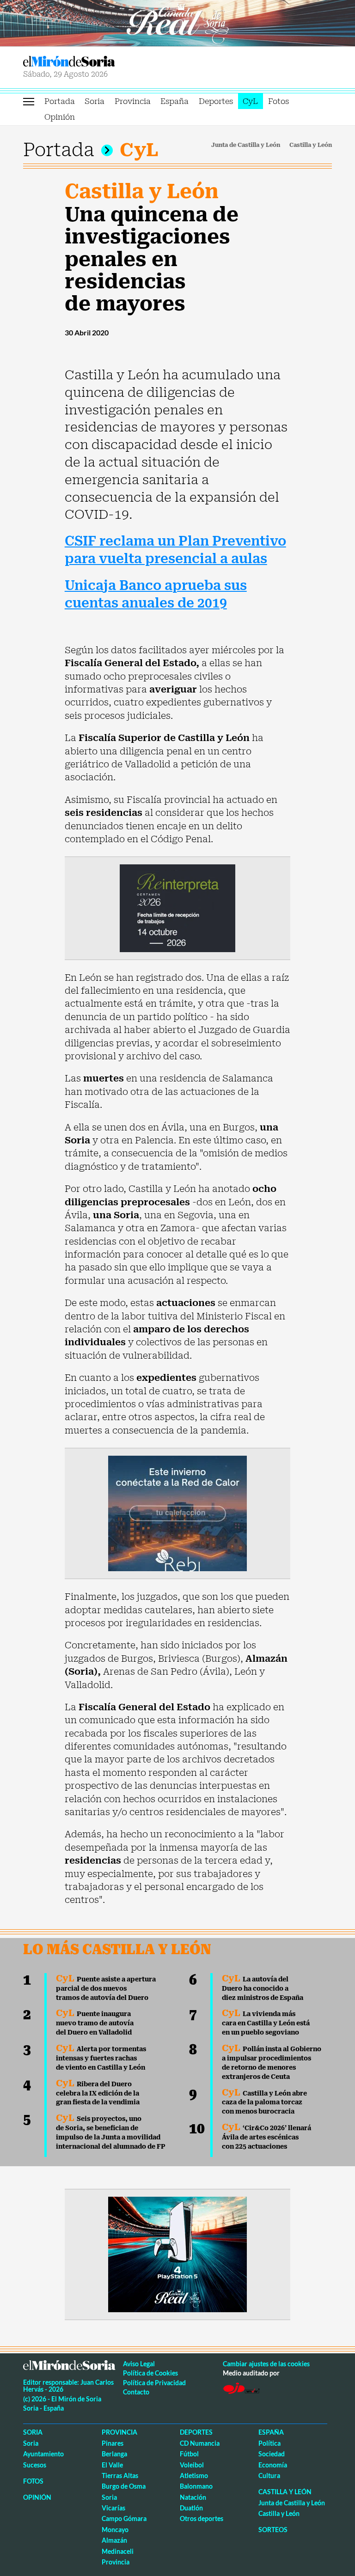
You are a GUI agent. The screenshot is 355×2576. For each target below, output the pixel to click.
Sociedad (272, 2454)
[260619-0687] (177, 907)
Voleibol (192, 2465)
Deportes (216, 101)
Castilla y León (311, 145)
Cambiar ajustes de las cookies (266, 2364)
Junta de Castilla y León (246, 145)
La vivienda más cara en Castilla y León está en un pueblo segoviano (266, 2023)
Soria (95, 101)
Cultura (269, 2476)
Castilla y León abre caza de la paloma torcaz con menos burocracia (264, 2102)
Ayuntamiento (43, 2454)
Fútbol (189, 2454)
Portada (60, 101)
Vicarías (113, 2508)
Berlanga (114, 2454)
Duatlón (191, 2508)
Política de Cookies (150, 2373)
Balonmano (196, 2486)
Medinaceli (118, 2551)
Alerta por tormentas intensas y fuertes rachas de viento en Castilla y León (101, 2058)
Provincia (133, 101)
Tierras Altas (120, 2476)
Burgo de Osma (124, 2486)
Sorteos (273, 2530)
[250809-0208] (177, 1513)
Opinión (60, 117)
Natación (193, 2497)
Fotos (278, 101)
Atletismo (194, 2476)
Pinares (113, 2443)
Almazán (114, 2540)
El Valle (112, 2465)
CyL (250, 101)
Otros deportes (202, 2518)
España (174, 101)
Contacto (136, 2392)
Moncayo (115, 2530)
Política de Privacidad (154, 2383)
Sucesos (35, 2465)
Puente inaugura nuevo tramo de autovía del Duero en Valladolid (95, 2023)
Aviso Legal (139, 2364)
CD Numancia (200, 2443)
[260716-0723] (177, 2254)
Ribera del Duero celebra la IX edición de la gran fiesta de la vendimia (98, 2093)
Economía (273, 2465)
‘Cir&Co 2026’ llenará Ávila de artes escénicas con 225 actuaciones (266, 2137)
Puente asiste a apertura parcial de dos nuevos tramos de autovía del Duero (106, 1988)
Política (269, 2443)
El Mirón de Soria (99, 61)
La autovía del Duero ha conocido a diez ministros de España (263, 1988)
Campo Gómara (124, 2518)
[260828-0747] (177, 22)
